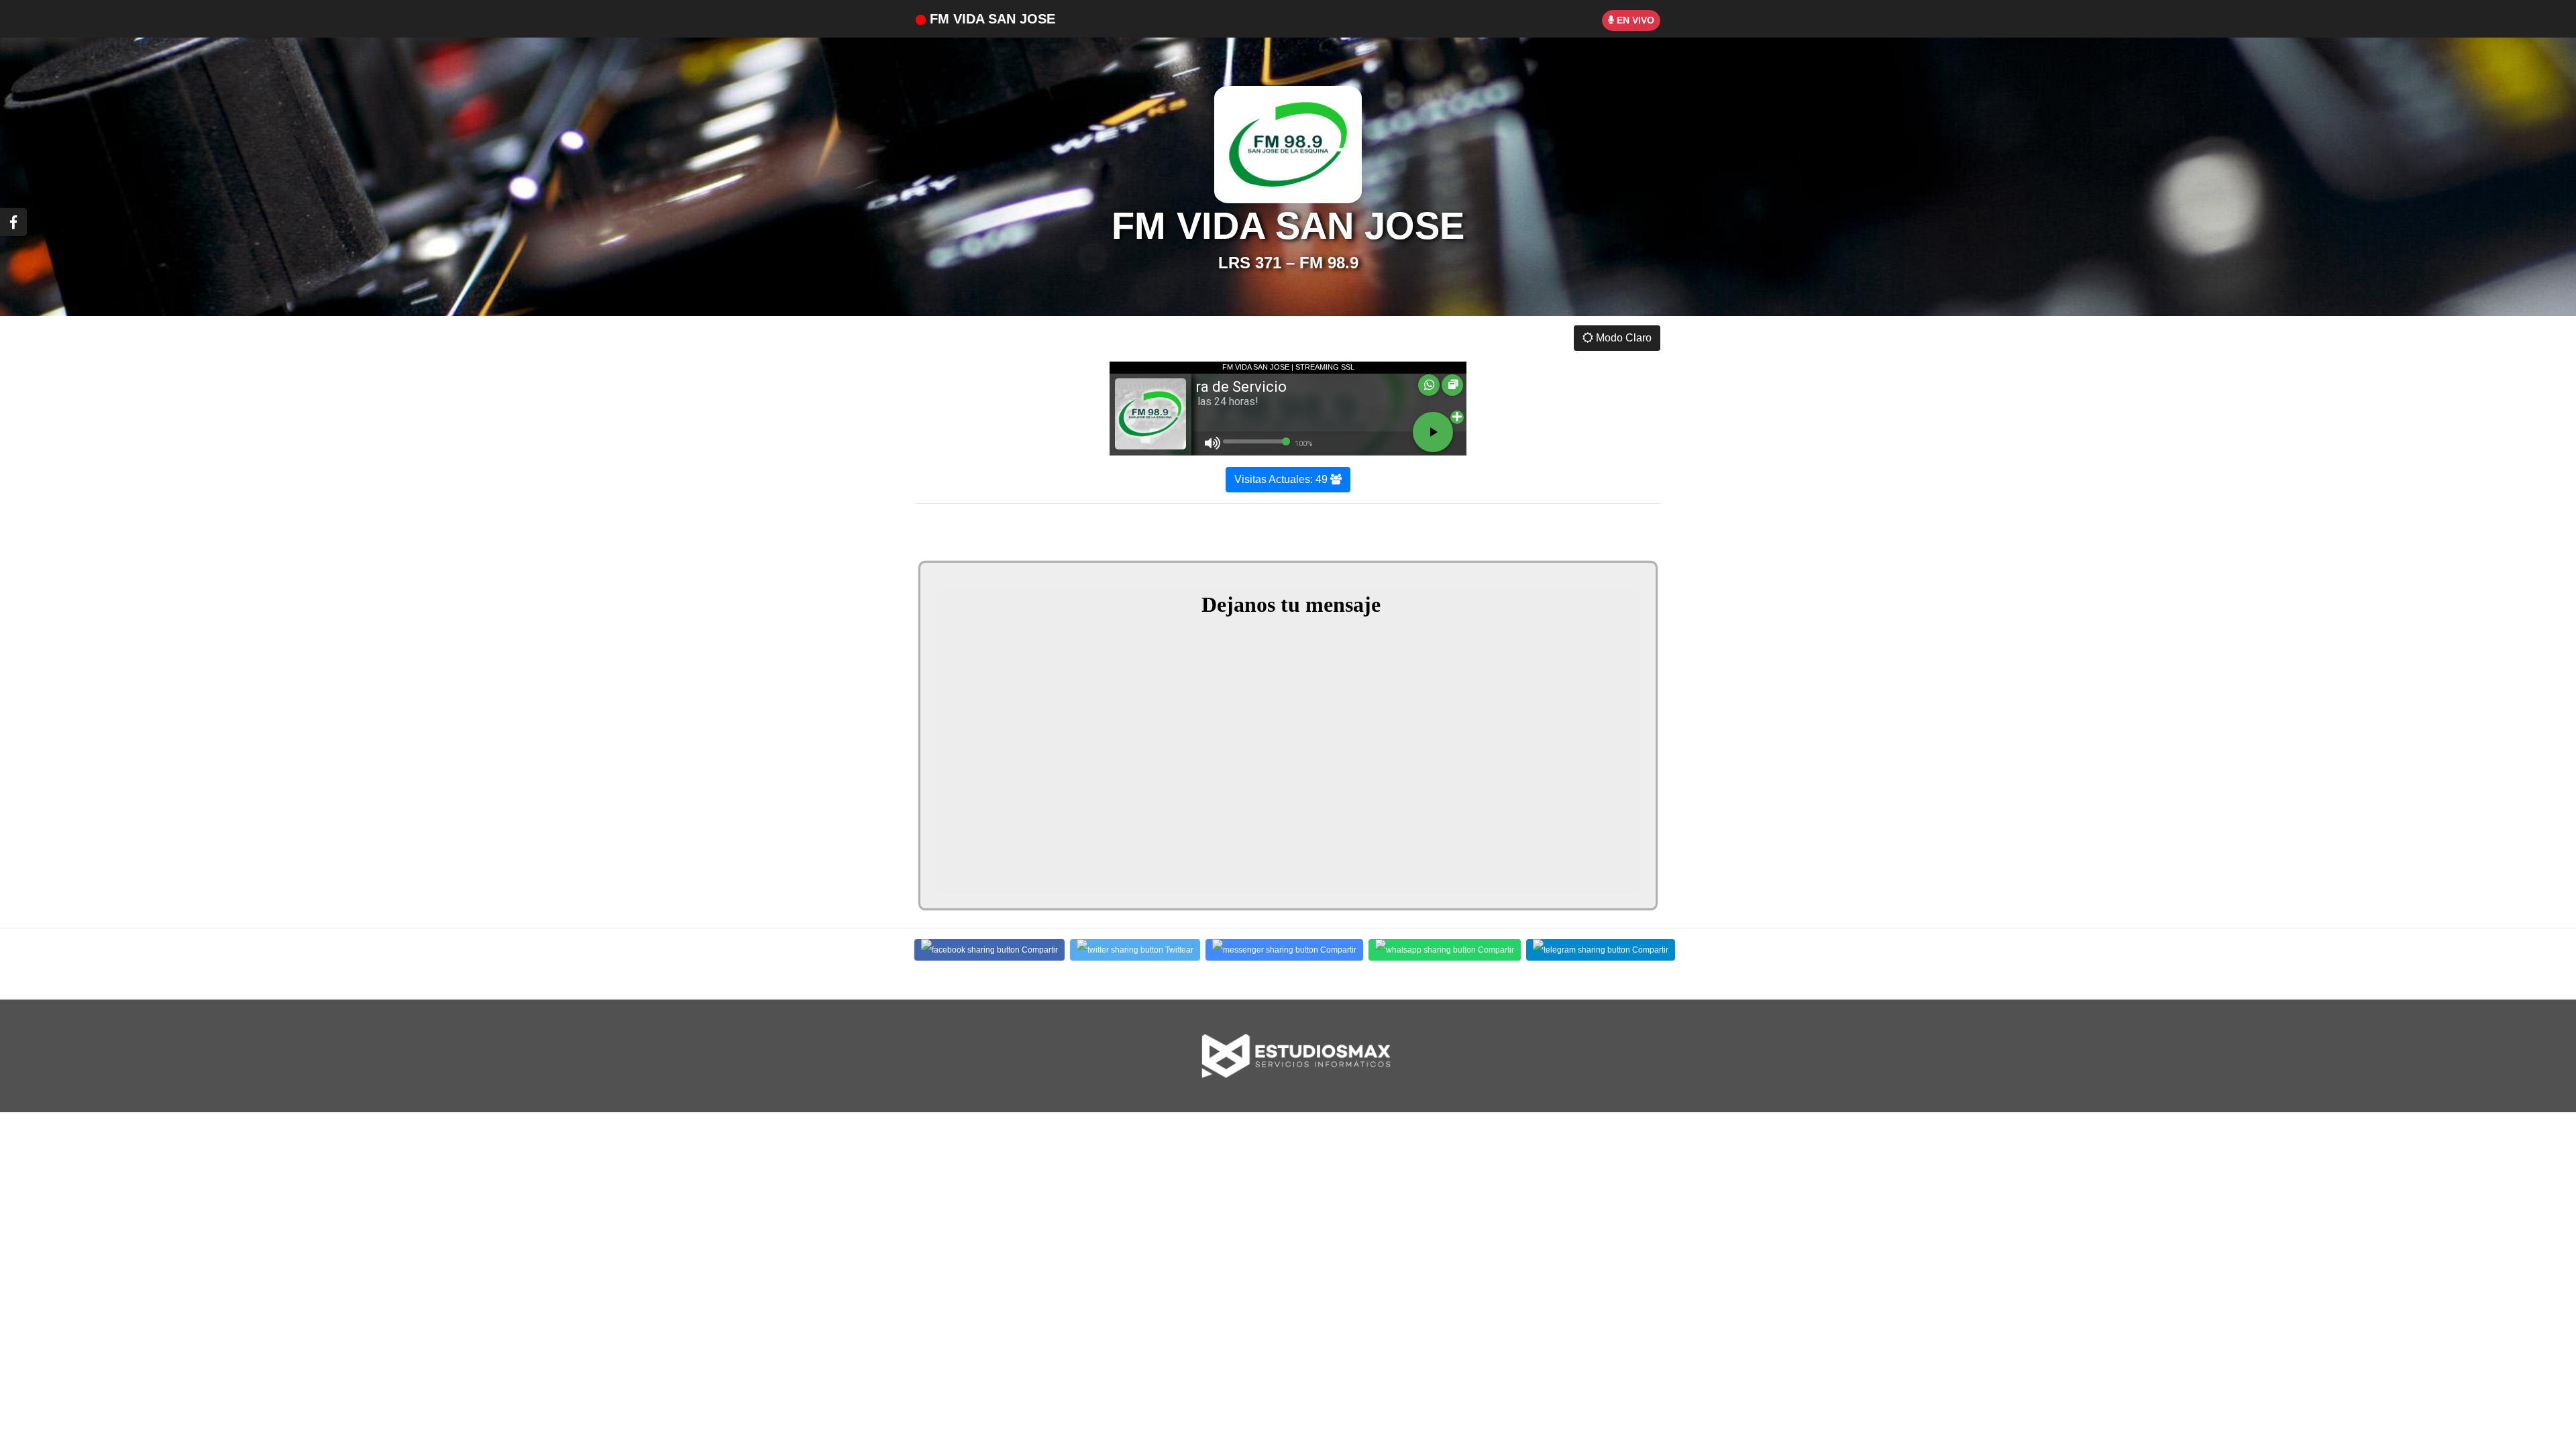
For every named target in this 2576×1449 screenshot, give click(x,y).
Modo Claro (1622, 338)
